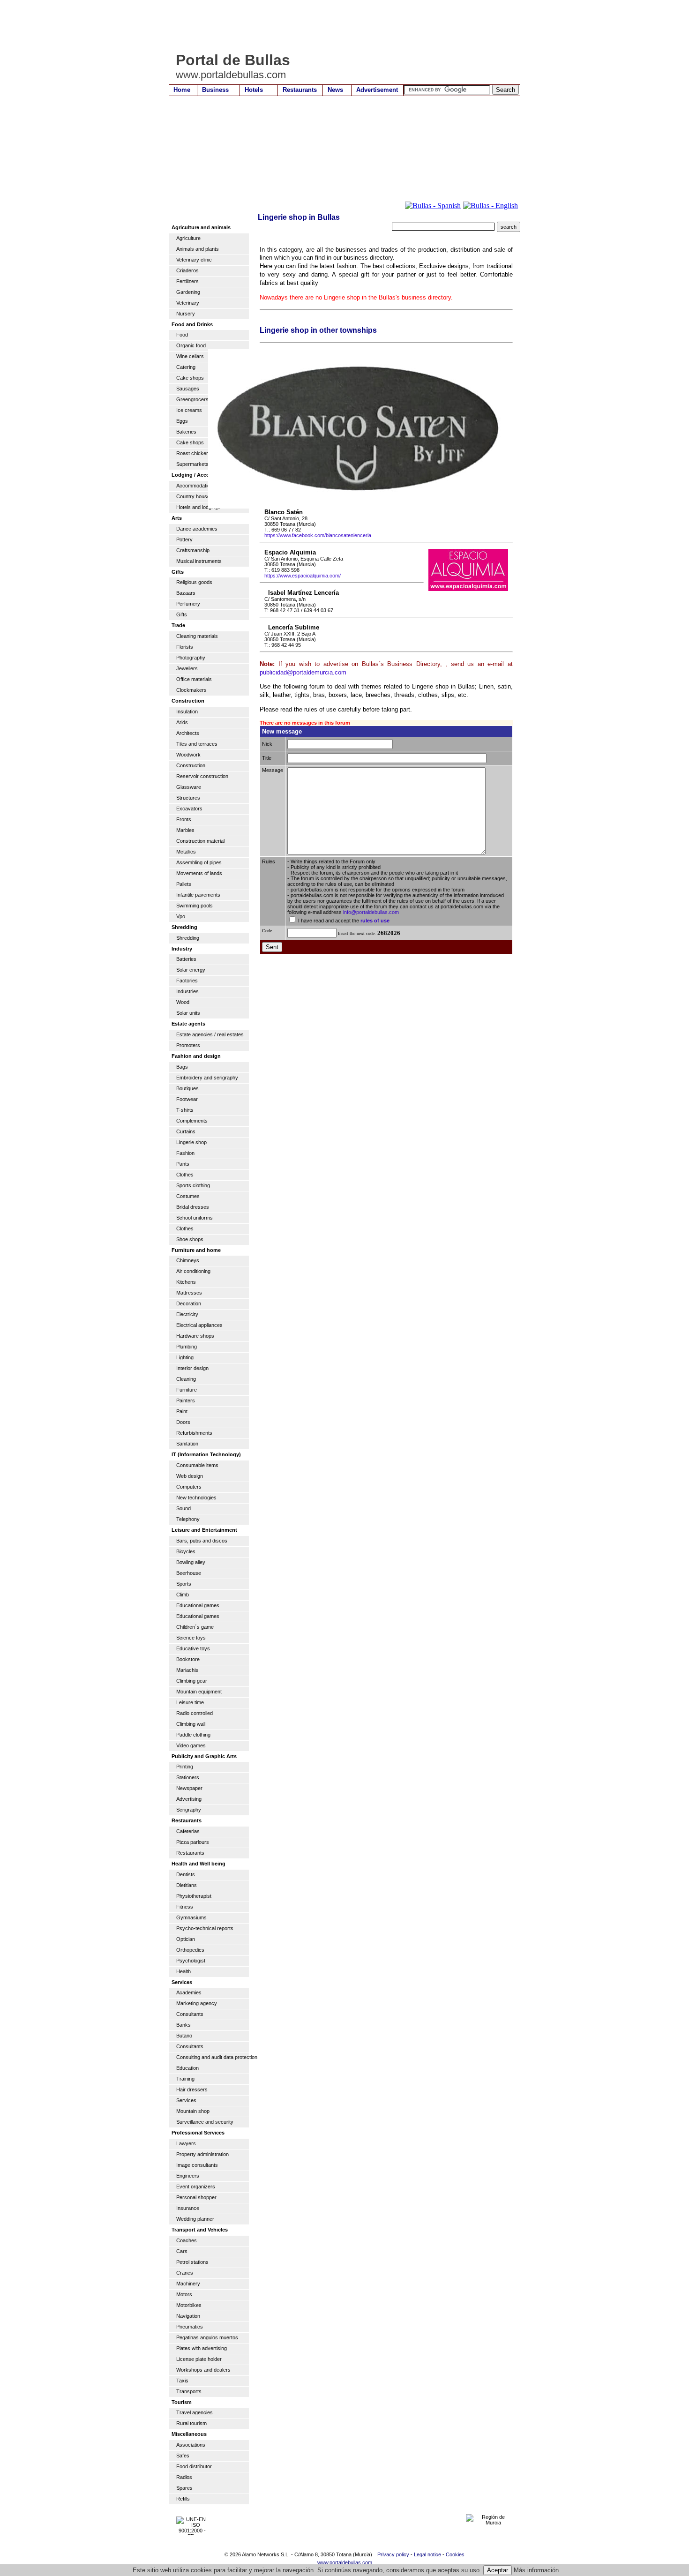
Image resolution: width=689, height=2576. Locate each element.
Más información (536, 2570)
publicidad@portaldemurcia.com (303, 672)
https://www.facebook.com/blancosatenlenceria (318, 535)
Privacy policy (393, 2554)
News (335, 90)
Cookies (455, 2554)
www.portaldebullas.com (345, 2562)
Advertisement (377, 90)
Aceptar (498, 2570)
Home (182, 90)
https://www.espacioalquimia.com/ (303, 576)
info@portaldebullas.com (371, 912)
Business (215, 90)
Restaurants (300, 90)
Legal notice (427, 2554)
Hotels (254, 90)
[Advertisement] (339, 26)
